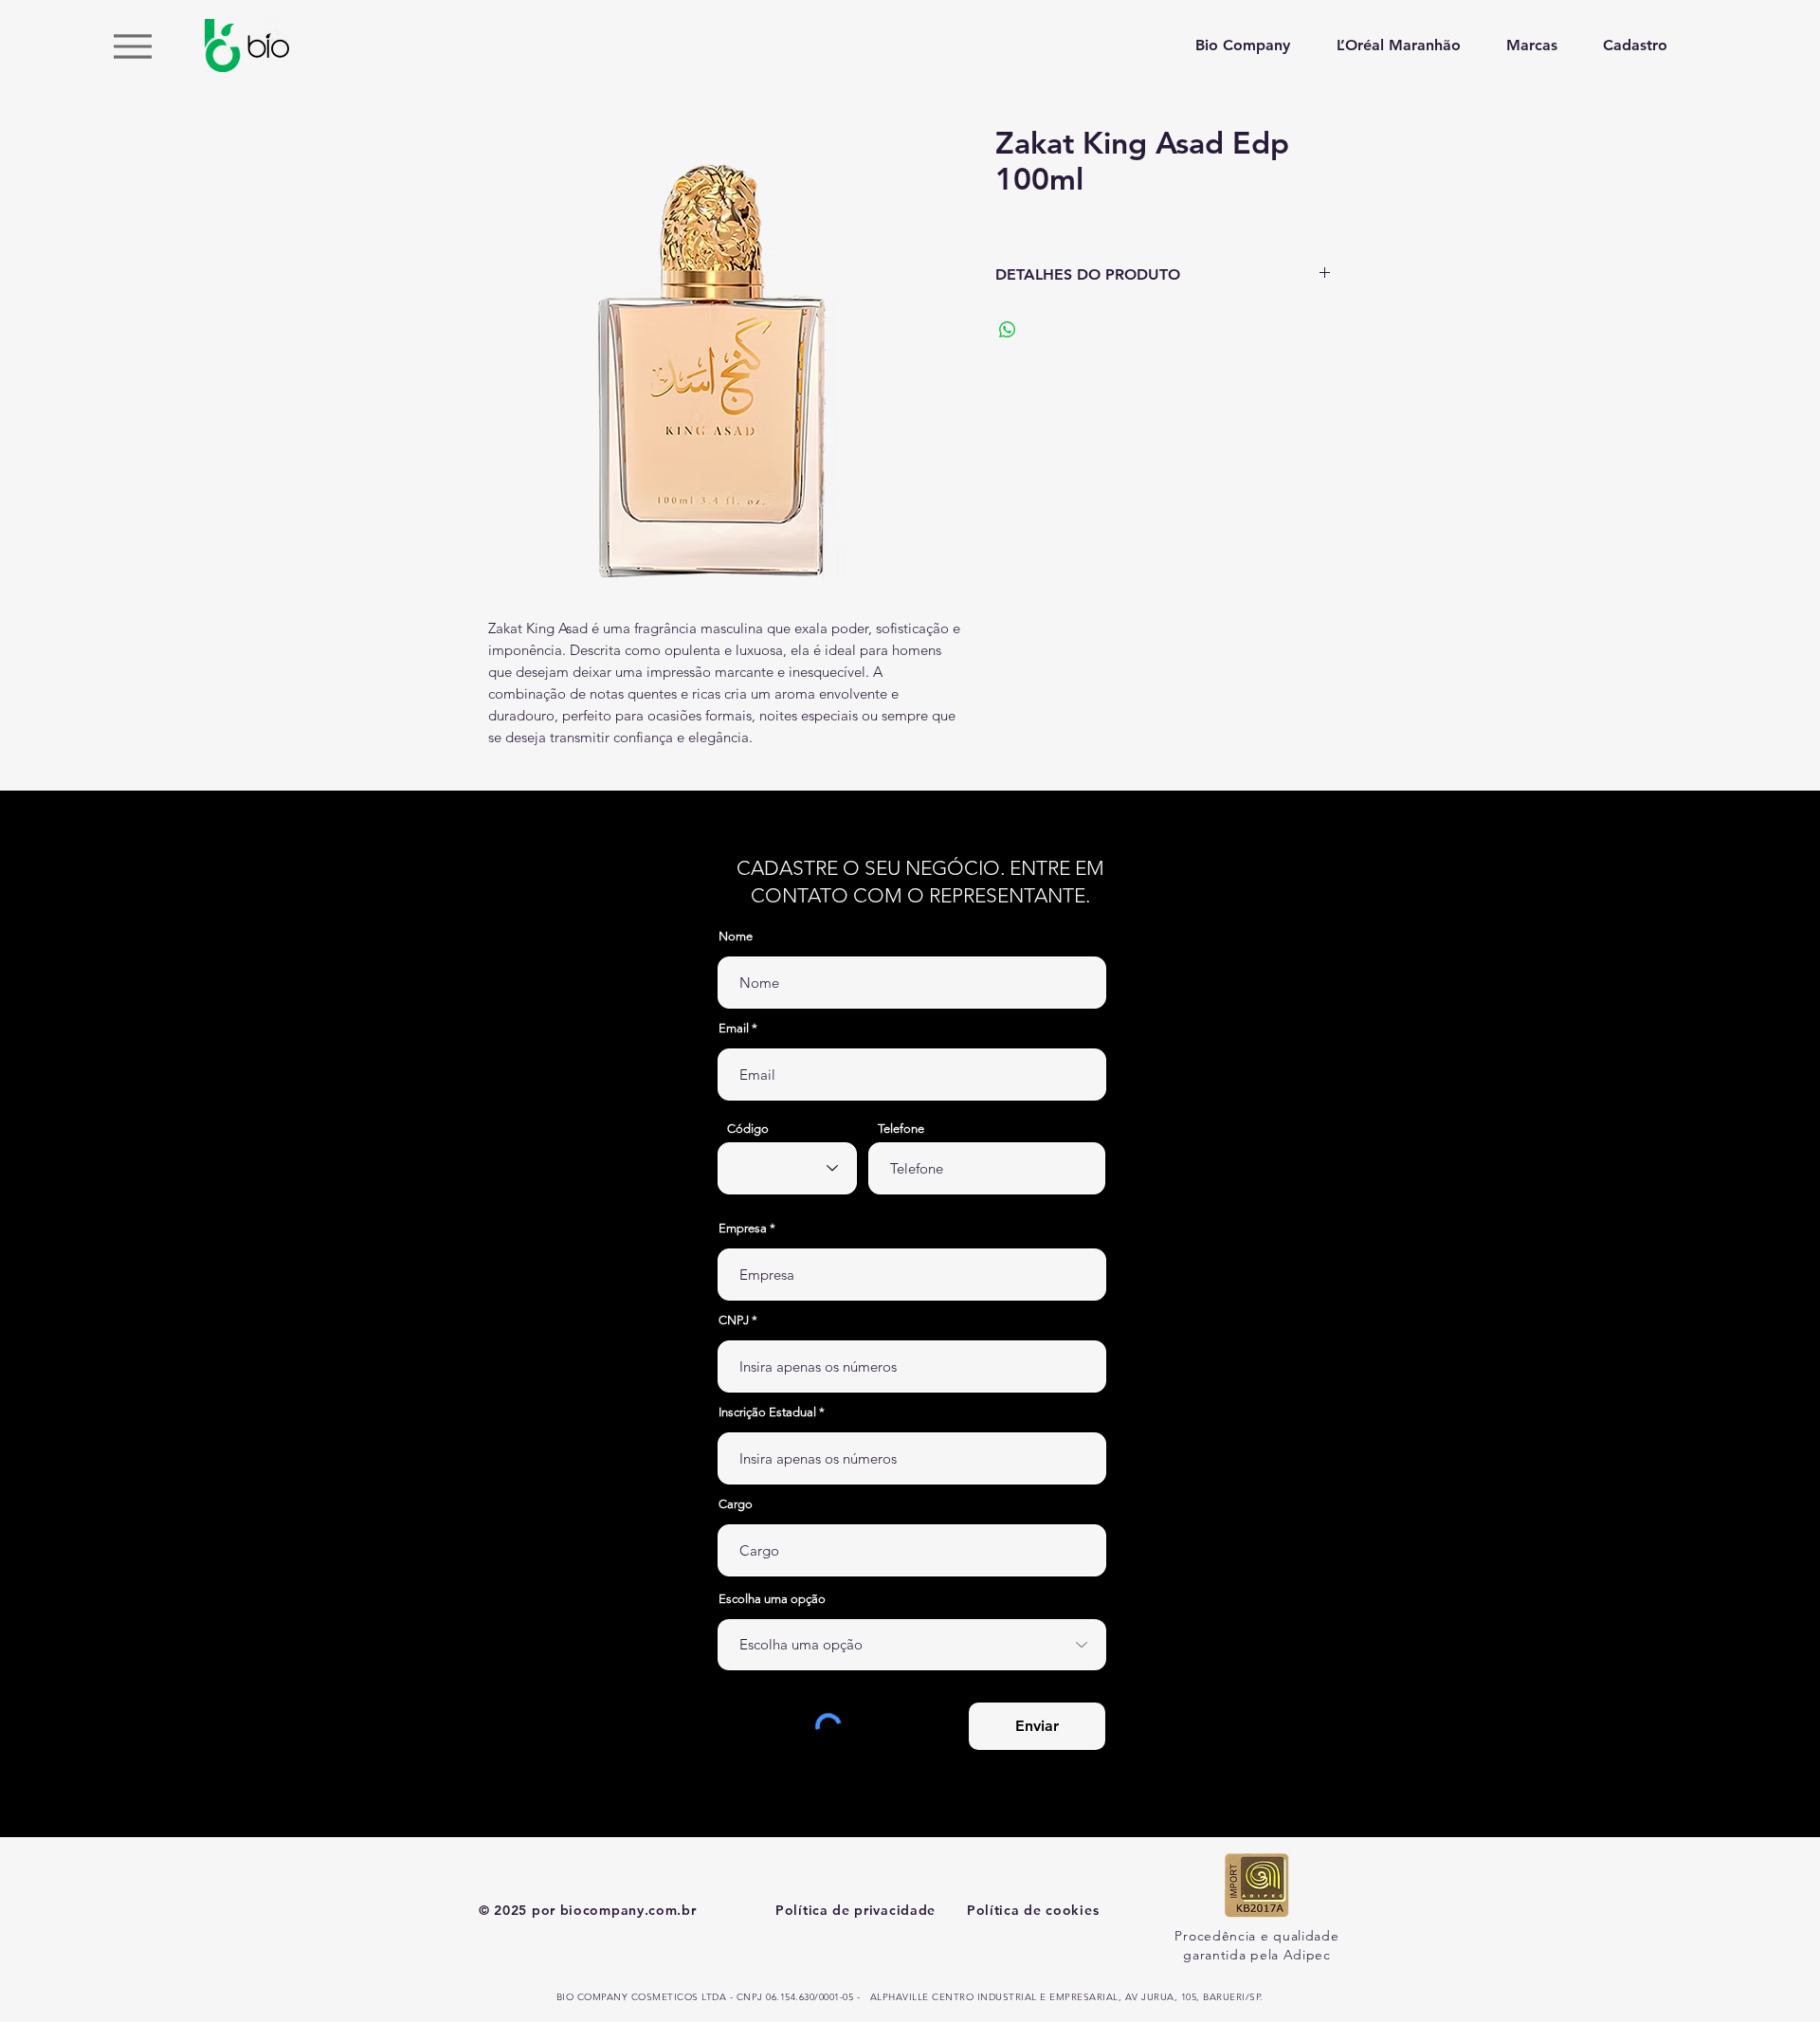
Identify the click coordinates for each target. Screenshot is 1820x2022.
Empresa (743, 1228)
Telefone (901, 1129)
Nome (736, 936)
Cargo (736, 1504)
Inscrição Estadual (767, 1412)
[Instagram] (1782, 1025)
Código (748, 1129)
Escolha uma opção (772, 1599)
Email (734, 1028)
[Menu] (132, 46)
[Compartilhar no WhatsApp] (1008, 330)
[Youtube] (1782, 985)
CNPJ (734, 1320)
